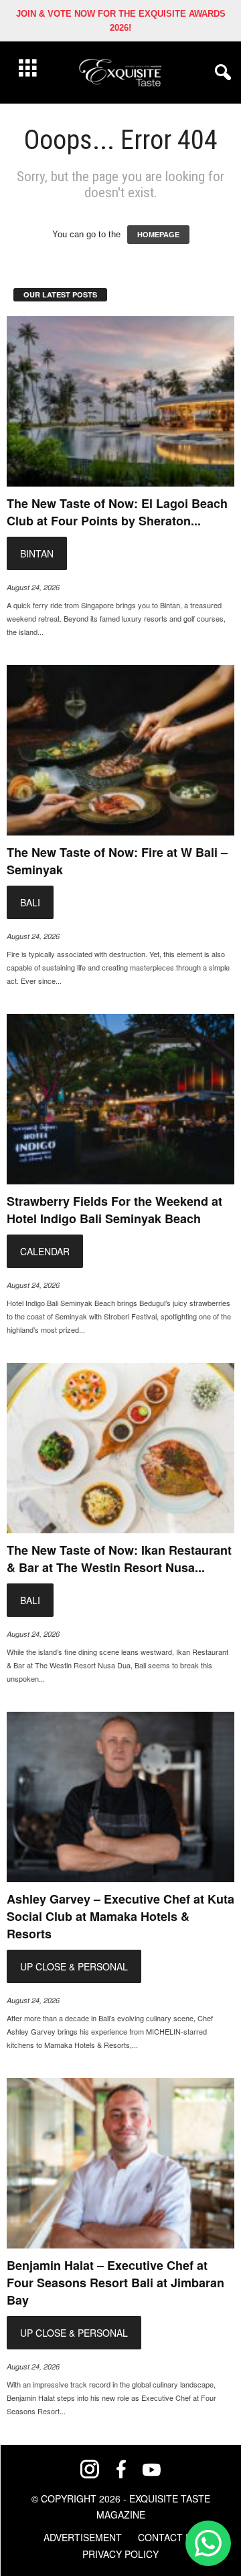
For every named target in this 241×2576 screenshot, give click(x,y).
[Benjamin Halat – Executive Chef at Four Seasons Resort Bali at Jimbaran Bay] (120, 2163)
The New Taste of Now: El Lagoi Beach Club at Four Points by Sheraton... (117, 512)
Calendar (45, 1251)
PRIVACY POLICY (120, 2554)
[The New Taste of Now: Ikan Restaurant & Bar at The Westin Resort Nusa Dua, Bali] (120, 1448)
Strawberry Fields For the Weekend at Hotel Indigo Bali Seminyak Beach (114, 1210)
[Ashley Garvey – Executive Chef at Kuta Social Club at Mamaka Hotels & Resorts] (120, 1797)
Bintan (37, 553)
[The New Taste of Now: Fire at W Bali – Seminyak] (120, 750)
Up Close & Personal (74, 1966)
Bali (30, 902)
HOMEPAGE (158, 235)
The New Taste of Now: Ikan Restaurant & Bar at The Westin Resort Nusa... (119, 1559)
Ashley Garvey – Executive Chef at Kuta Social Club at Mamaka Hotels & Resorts (120, 1916)
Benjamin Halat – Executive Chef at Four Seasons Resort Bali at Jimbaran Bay (115, 2283)
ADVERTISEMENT (83, 2537)
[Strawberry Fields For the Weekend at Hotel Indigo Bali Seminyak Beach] (120, 1099)
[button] (220, 73)
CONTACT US (168, 2537)
